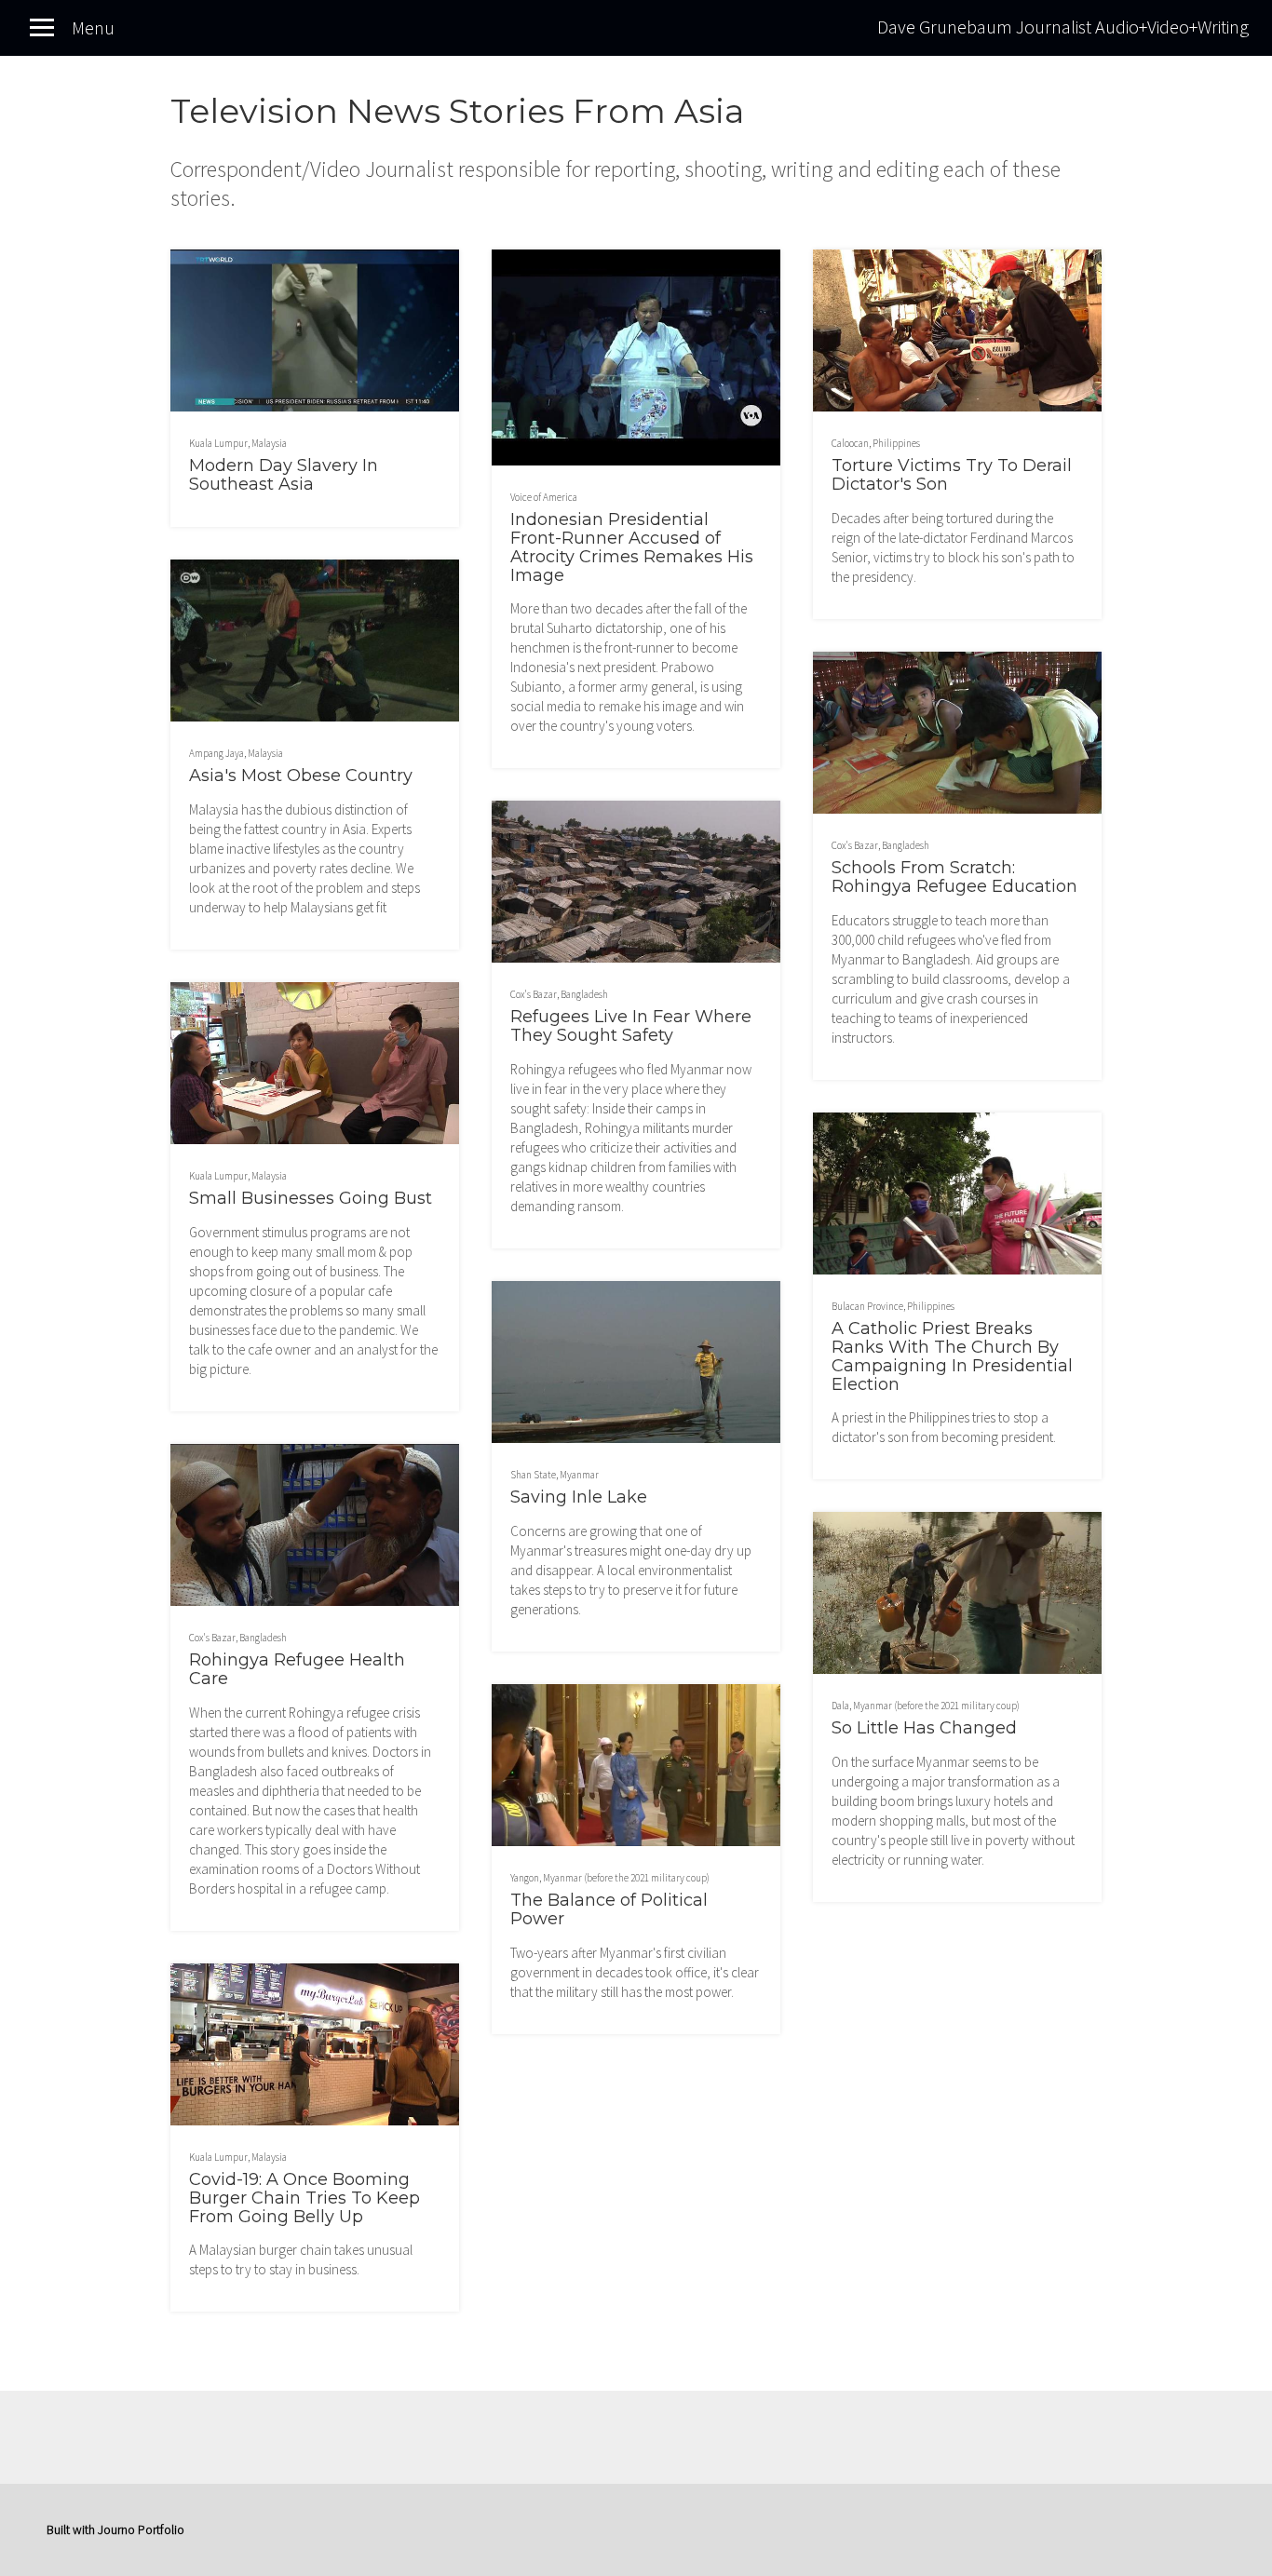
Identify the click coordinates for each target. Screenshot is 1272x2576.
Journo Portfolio (141, 2529)
